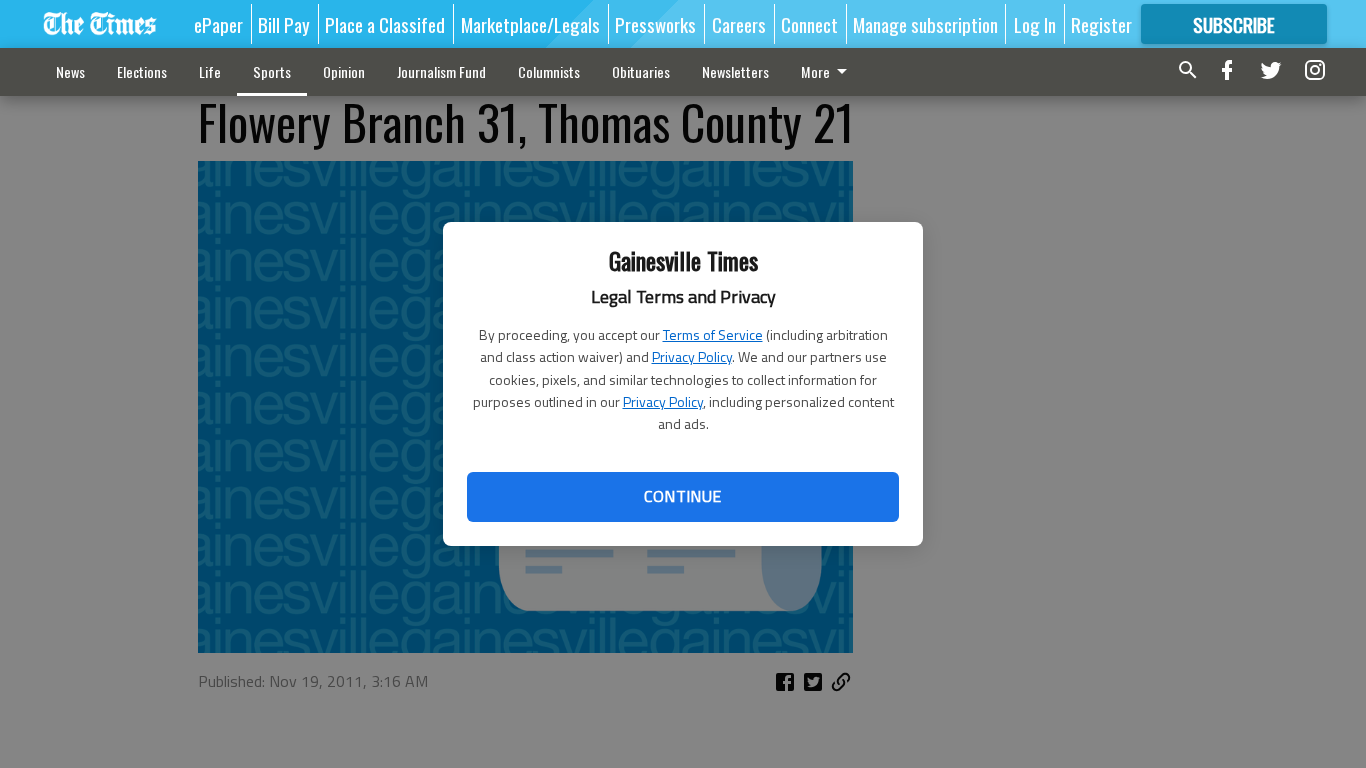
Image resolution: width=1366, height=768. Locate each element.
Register (1101, 24)
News (70, 71)
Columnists (549, 71)
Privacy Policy (692, 356)
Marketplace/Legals (530, 24)
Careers (739, 24)
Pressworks (655, 24)
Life (210, 71)
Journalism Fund (441, 71)
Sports (272, 71)
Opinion (344, 71)
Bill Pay (284, 24)
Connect (809, 24)
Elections (142, 71)
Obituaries (641, 71)
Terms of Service (713, 334)
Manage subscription (925, 24)
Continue (682, 496)
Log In (1035, 24)
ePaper (218, 24)
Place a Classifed (385, 24)
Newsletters (735, 71)
